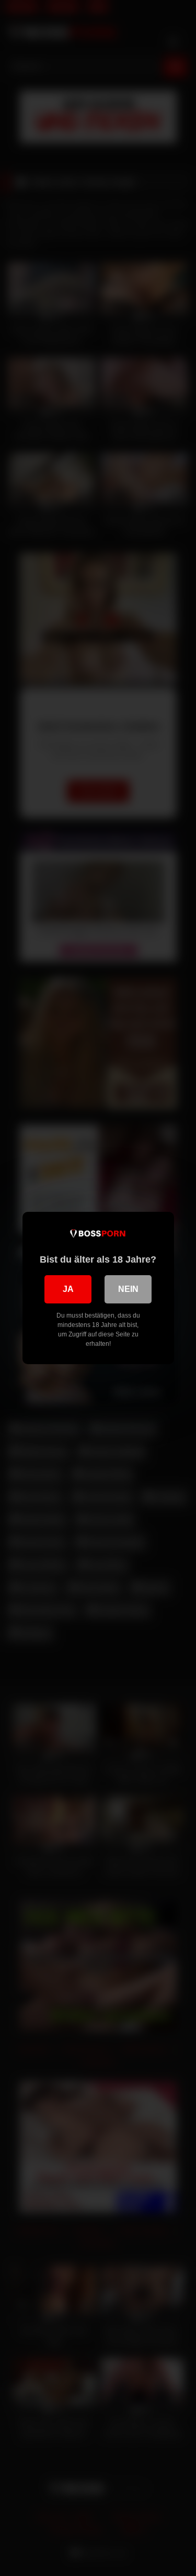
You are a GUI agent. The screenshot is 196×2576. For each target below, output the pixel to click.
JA (68, 1289)
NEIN (128, 1289)
